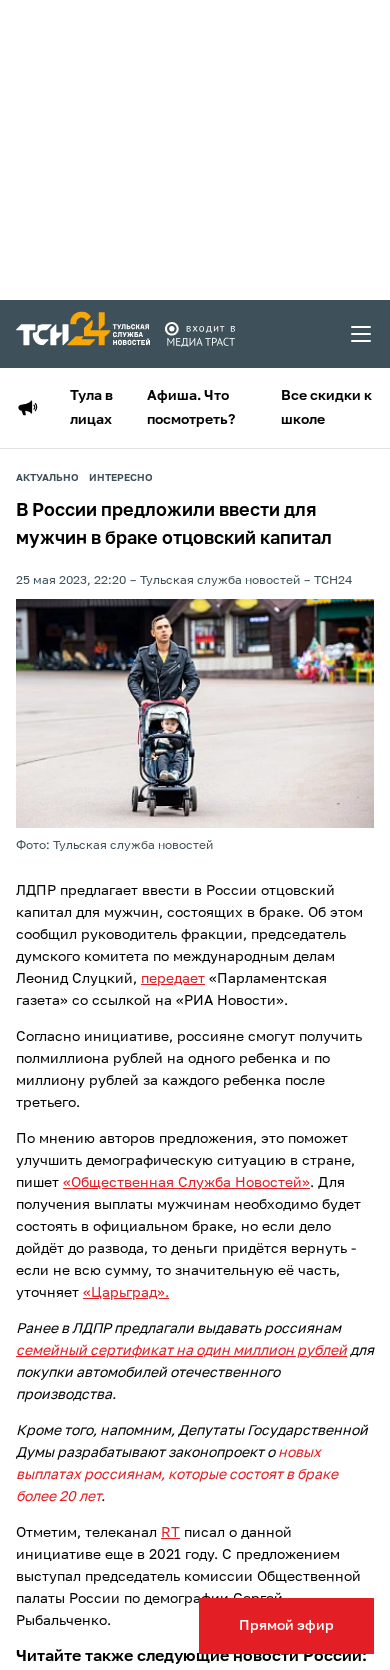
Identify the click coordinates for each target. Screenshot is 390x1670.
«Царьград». (126, 1293)
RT (170, 1533)
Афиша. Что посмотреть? (191, 408)
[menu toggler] (362, 334)
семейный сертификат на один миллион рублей (181, 1351)
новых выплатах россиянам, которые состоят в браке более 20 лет (177, 1475)
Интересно (121, 478)
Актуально (47, 478)
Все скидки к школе (326, 408)
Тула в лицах (91, 408)
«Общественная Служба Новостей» (186, 1183)
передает (173, 979)
